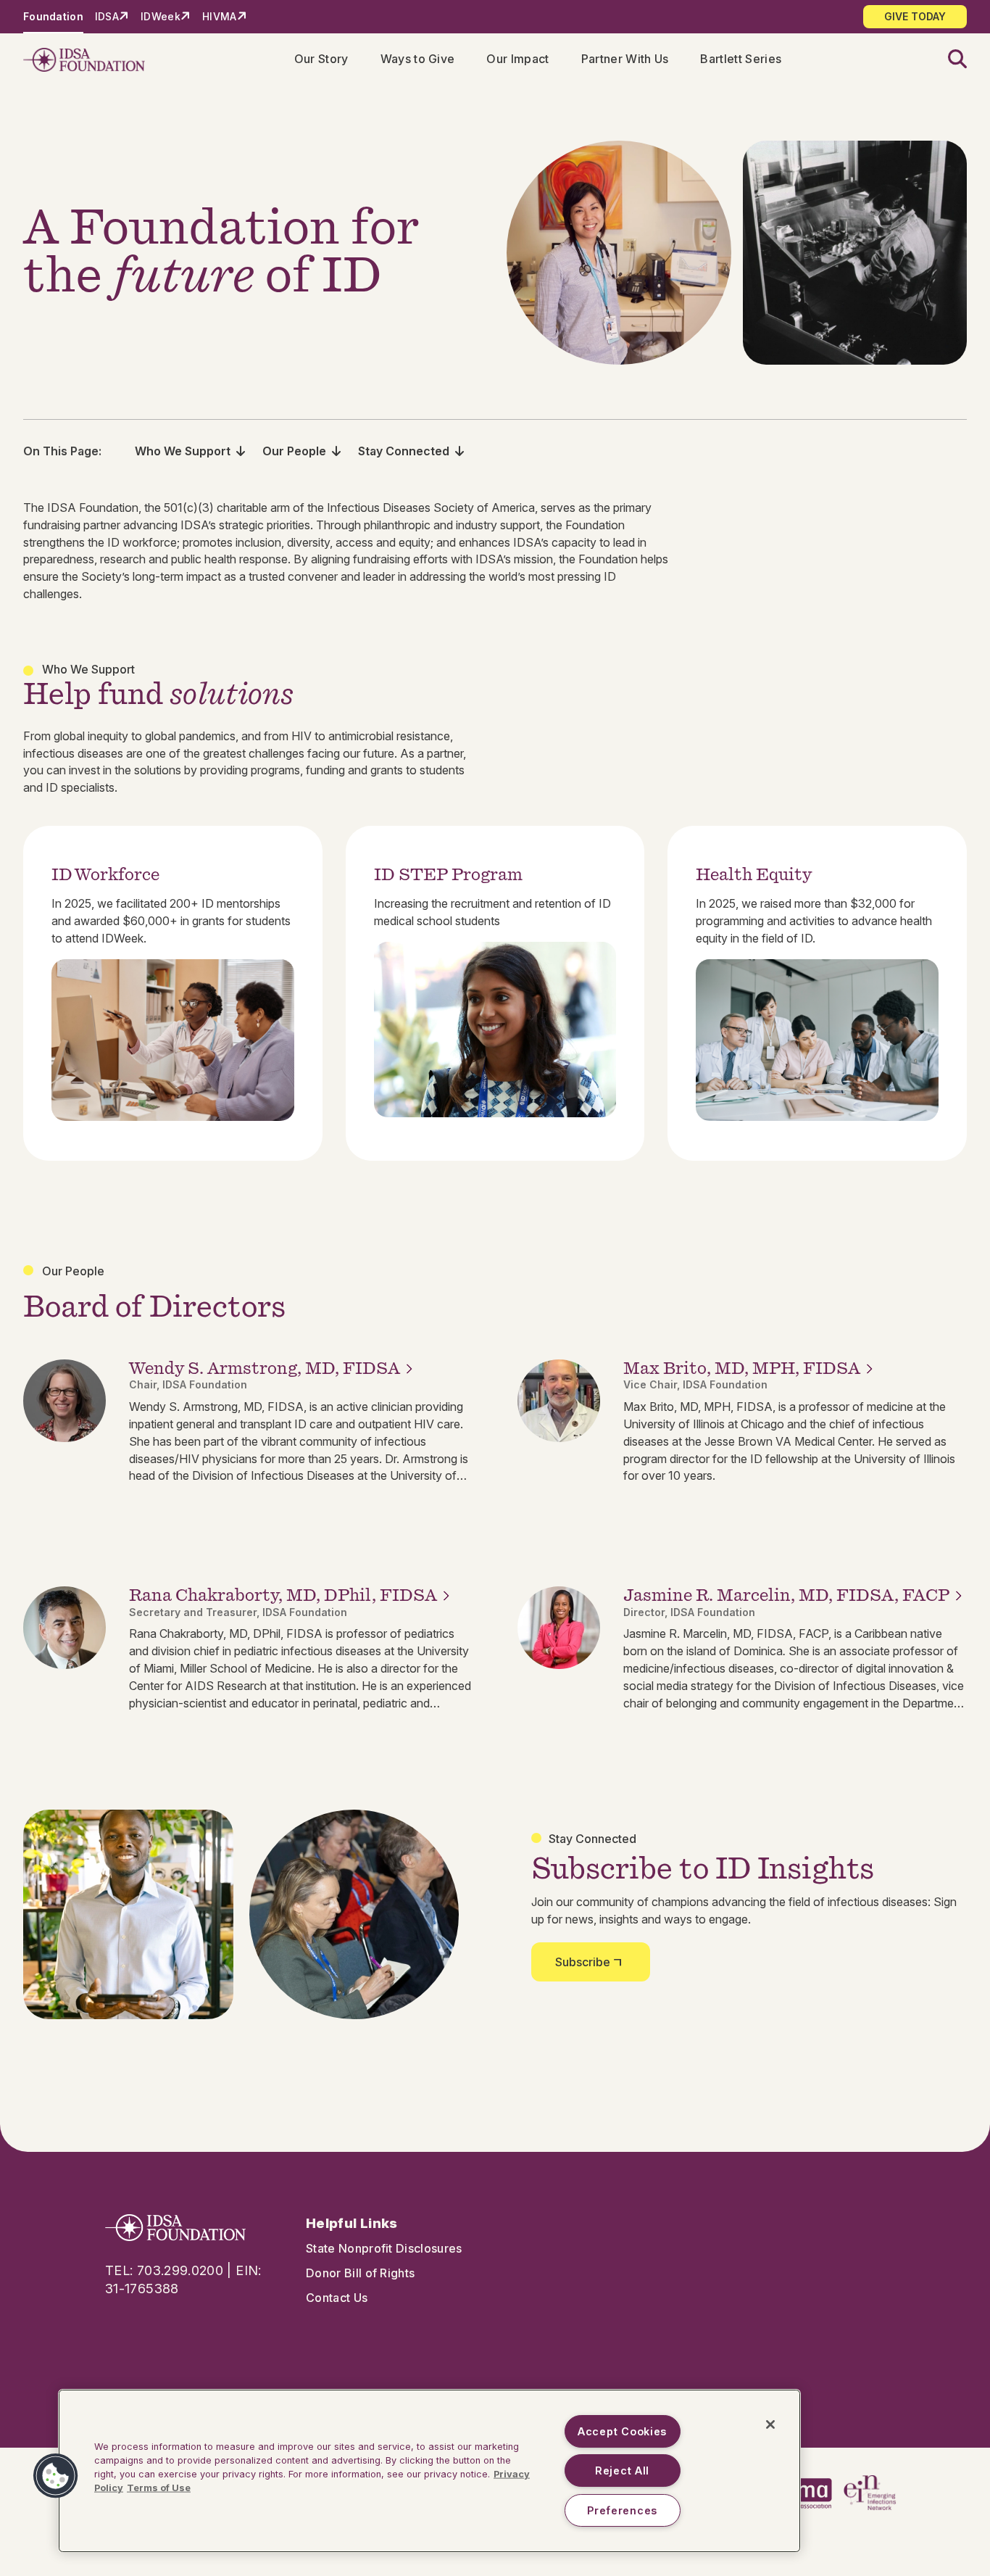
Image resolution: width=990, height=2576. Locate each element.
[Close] (770, 2424)
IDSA (107, 16)
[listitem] (173, 993)
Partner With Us (625, 59)
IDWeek (161, 16)
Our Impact (517, 59)
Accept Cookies (622, 2431)
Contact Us (337, 2298)
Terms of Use (159, 2488)
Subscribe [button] (583, 1962)
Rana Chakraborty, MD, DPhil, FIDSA (283, 1595)
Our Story (321, 59)
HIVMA (219, 16)
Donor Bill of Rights (360, 2273)
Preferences (622, 2510)
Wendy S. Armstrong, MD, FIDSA (265, 1368)
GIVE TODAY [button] (915, 16)
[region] (429, 2471)
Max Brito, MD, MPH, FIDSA (742, 1368)
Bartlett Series (741, 59)
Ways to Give (418, 59)
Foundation (53, 16)
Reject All (622, 2471)
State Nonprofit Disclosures (384, 2248)
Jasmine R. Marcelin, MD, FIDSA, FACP (786, 1595)
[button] (949, 60)
